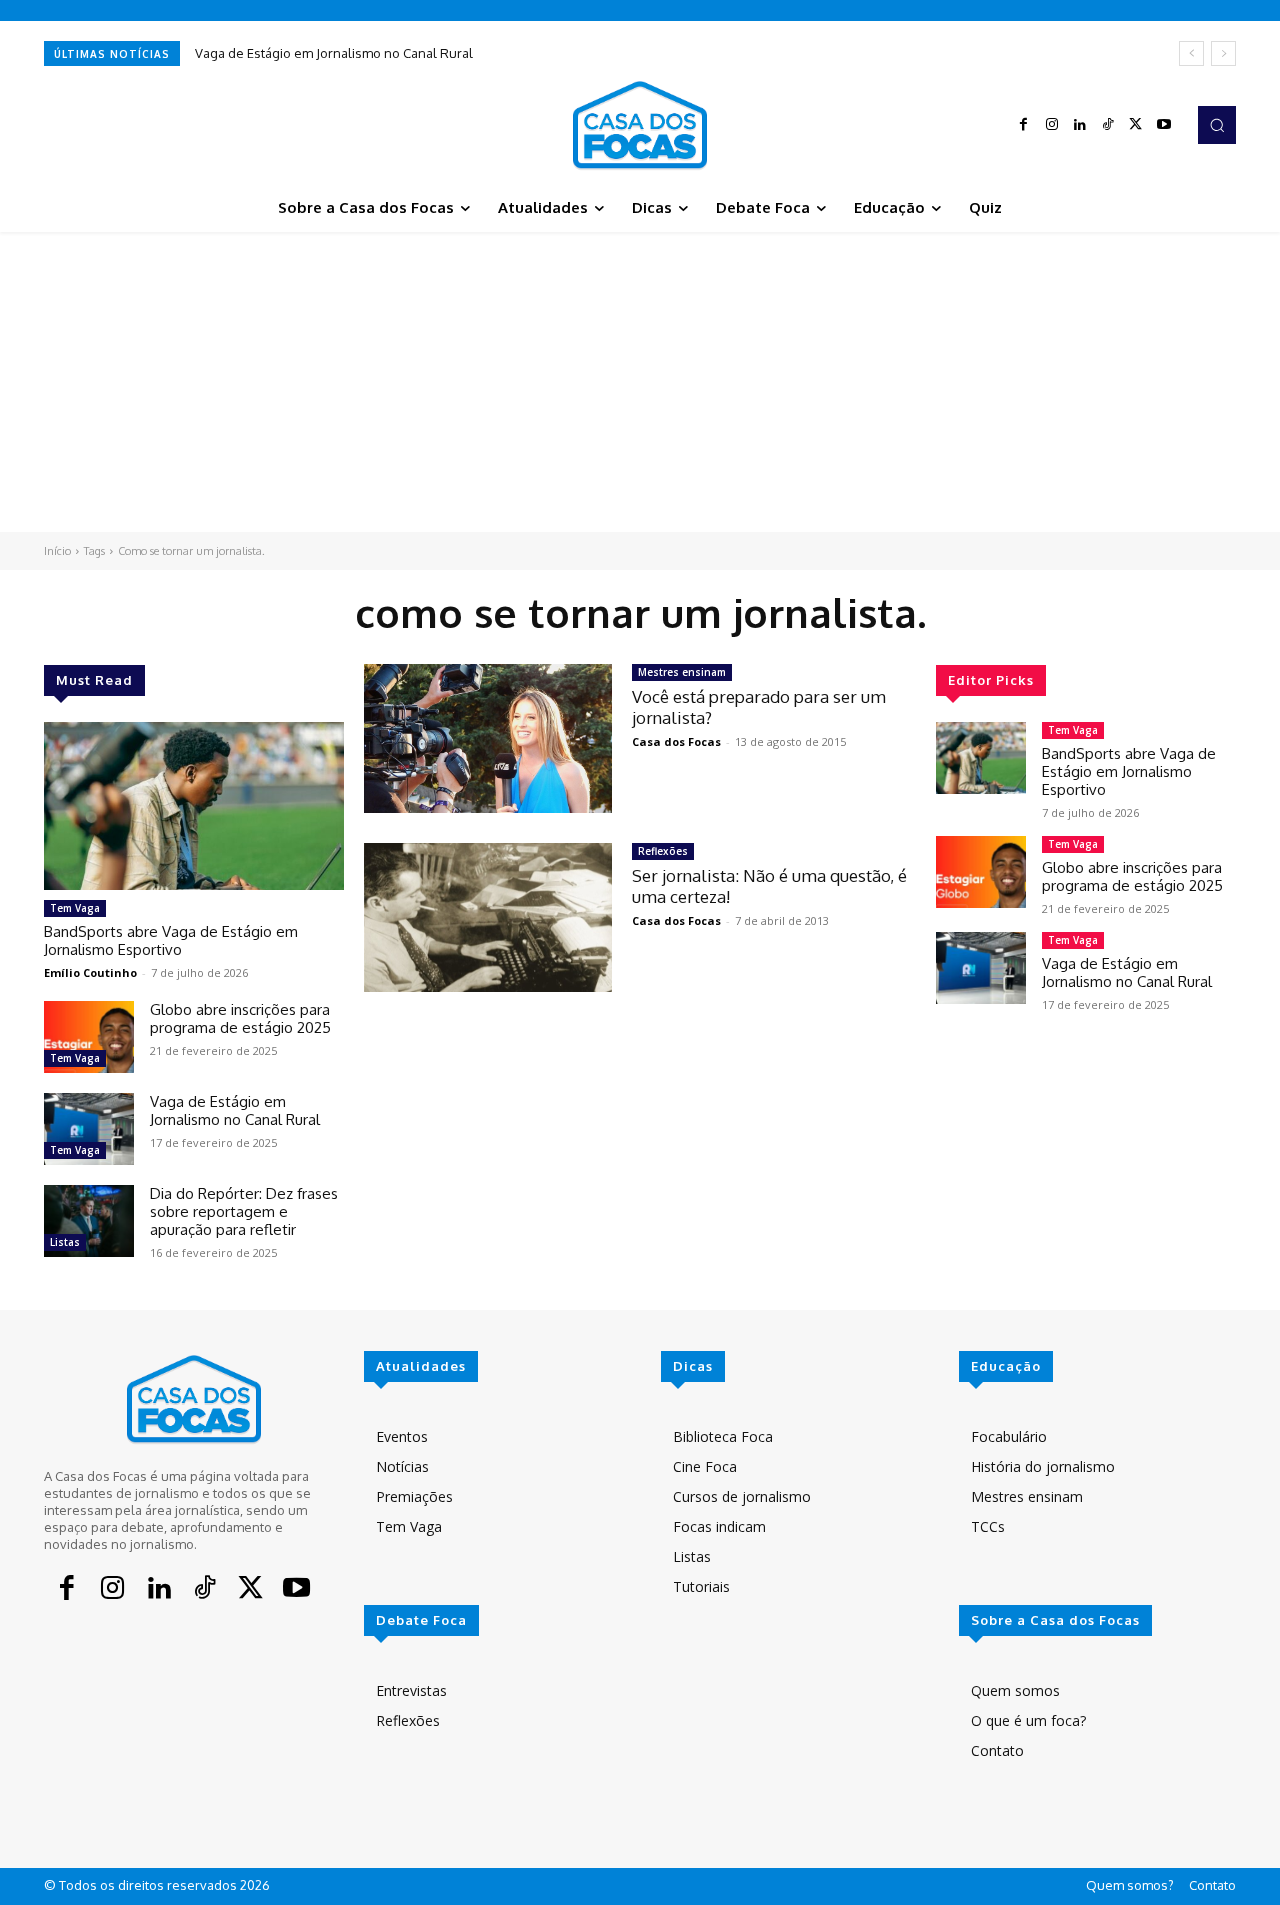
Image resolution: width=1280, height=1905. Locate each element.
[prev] (1191, 53)
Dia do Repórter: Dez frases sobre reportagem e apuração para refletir (244, 1211)
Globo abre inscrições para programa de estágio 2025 (240, 1018)
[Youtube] (1164, 125)
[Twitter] (1136, 125)
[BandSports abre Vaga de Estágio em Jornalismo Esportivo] (194, 806)
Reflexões (663, 851)
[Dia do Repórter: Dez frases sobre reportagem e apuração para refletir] (89, 1221)
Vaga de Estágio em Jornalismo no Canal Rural (334, 53)
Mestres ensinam (682, 672)
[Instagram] (1052, 125)
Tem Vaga (75, 908)
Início (57, 551)
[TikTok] (1108, 125)
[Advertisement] (640, 382)
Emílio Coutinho (90, 972)
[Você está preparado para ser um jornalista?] (488, 738)
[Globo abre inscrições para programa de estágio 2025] (89, 1037)
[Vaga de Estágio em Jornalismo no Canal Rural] (89, 1129)
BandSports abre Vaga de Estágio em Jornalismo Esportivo (171, 940)
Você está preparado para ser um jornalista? (759, 706)
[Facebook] (1024, 125)
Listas (65, 1242)
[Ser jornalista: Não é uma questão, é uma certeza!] (488, 917)
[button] (1217, 125)
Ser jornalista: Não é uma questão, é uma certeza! (769, 885)
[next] (1223, 53)
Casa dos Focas (676, 741)
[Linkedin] (1080, 125)
